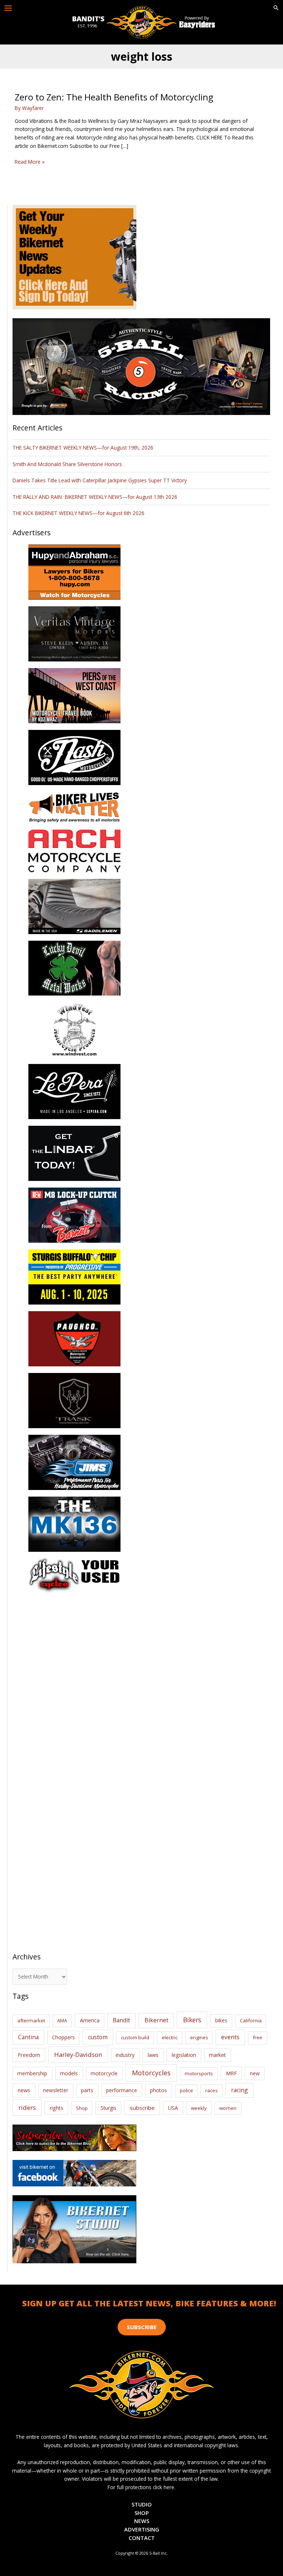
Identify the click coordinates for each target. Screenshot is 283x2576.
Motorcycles (151, 2073)
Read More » (30, 162)
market (217, 2055)
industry (125, 2055)
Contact (142, 2538)
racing (240, 2090)
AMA (62, 2020)
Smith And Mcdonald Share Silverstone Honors (68, 464)
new (255, 2073)
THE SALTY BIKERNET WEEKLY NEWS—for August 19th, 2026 (83, 448)
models (69, 2073)
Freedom (29, 2055)
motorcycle (104, 2073)
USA (173, 2108)
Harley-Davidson (78, 2055)
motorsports (199, 2073)
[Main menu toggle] (8, 8)
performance (122, 2090)
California (251, 2020)
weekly (199, 2108)
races (212, 2090)
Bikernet (156, 2020)
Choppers (63, 2037)
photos (158, 2090)
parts (87, 2090)
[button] (276, 8)
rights (57, 2108)
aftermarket (31, 2020)
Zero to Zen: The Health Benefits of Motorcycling (114, 97)
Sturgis (109, 2108)
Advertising (142, 2529)
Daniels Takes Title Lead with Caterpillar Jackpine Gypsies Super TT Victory (100, 480)
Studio (142, 2504)
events (230, 2037)
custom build (135, 2037)
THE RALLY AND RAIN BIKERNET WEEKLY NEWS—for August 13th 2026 (95, 497)
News (142, 2521)
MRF (231, 2073)
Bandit (121, 2020)
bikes (221, 2020)
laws (153, 2055)
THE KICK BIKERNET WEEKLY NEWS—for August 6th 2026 (78, 513)
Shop (82, 2108)
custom (98, 2037)
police (186, 2090)
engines (199, 2037)
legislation (184, 2055)
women (228, 2108)
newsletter (56, 2090)
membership (32, 2073)
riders (27, 2107)
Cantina (28, 2037)
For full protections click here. (141, 2487)
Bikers (192, 2020)
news (24, 2090)
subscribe (142, 2108)
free (258, 2037)
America (90, 2020)
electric (170, 2037)
